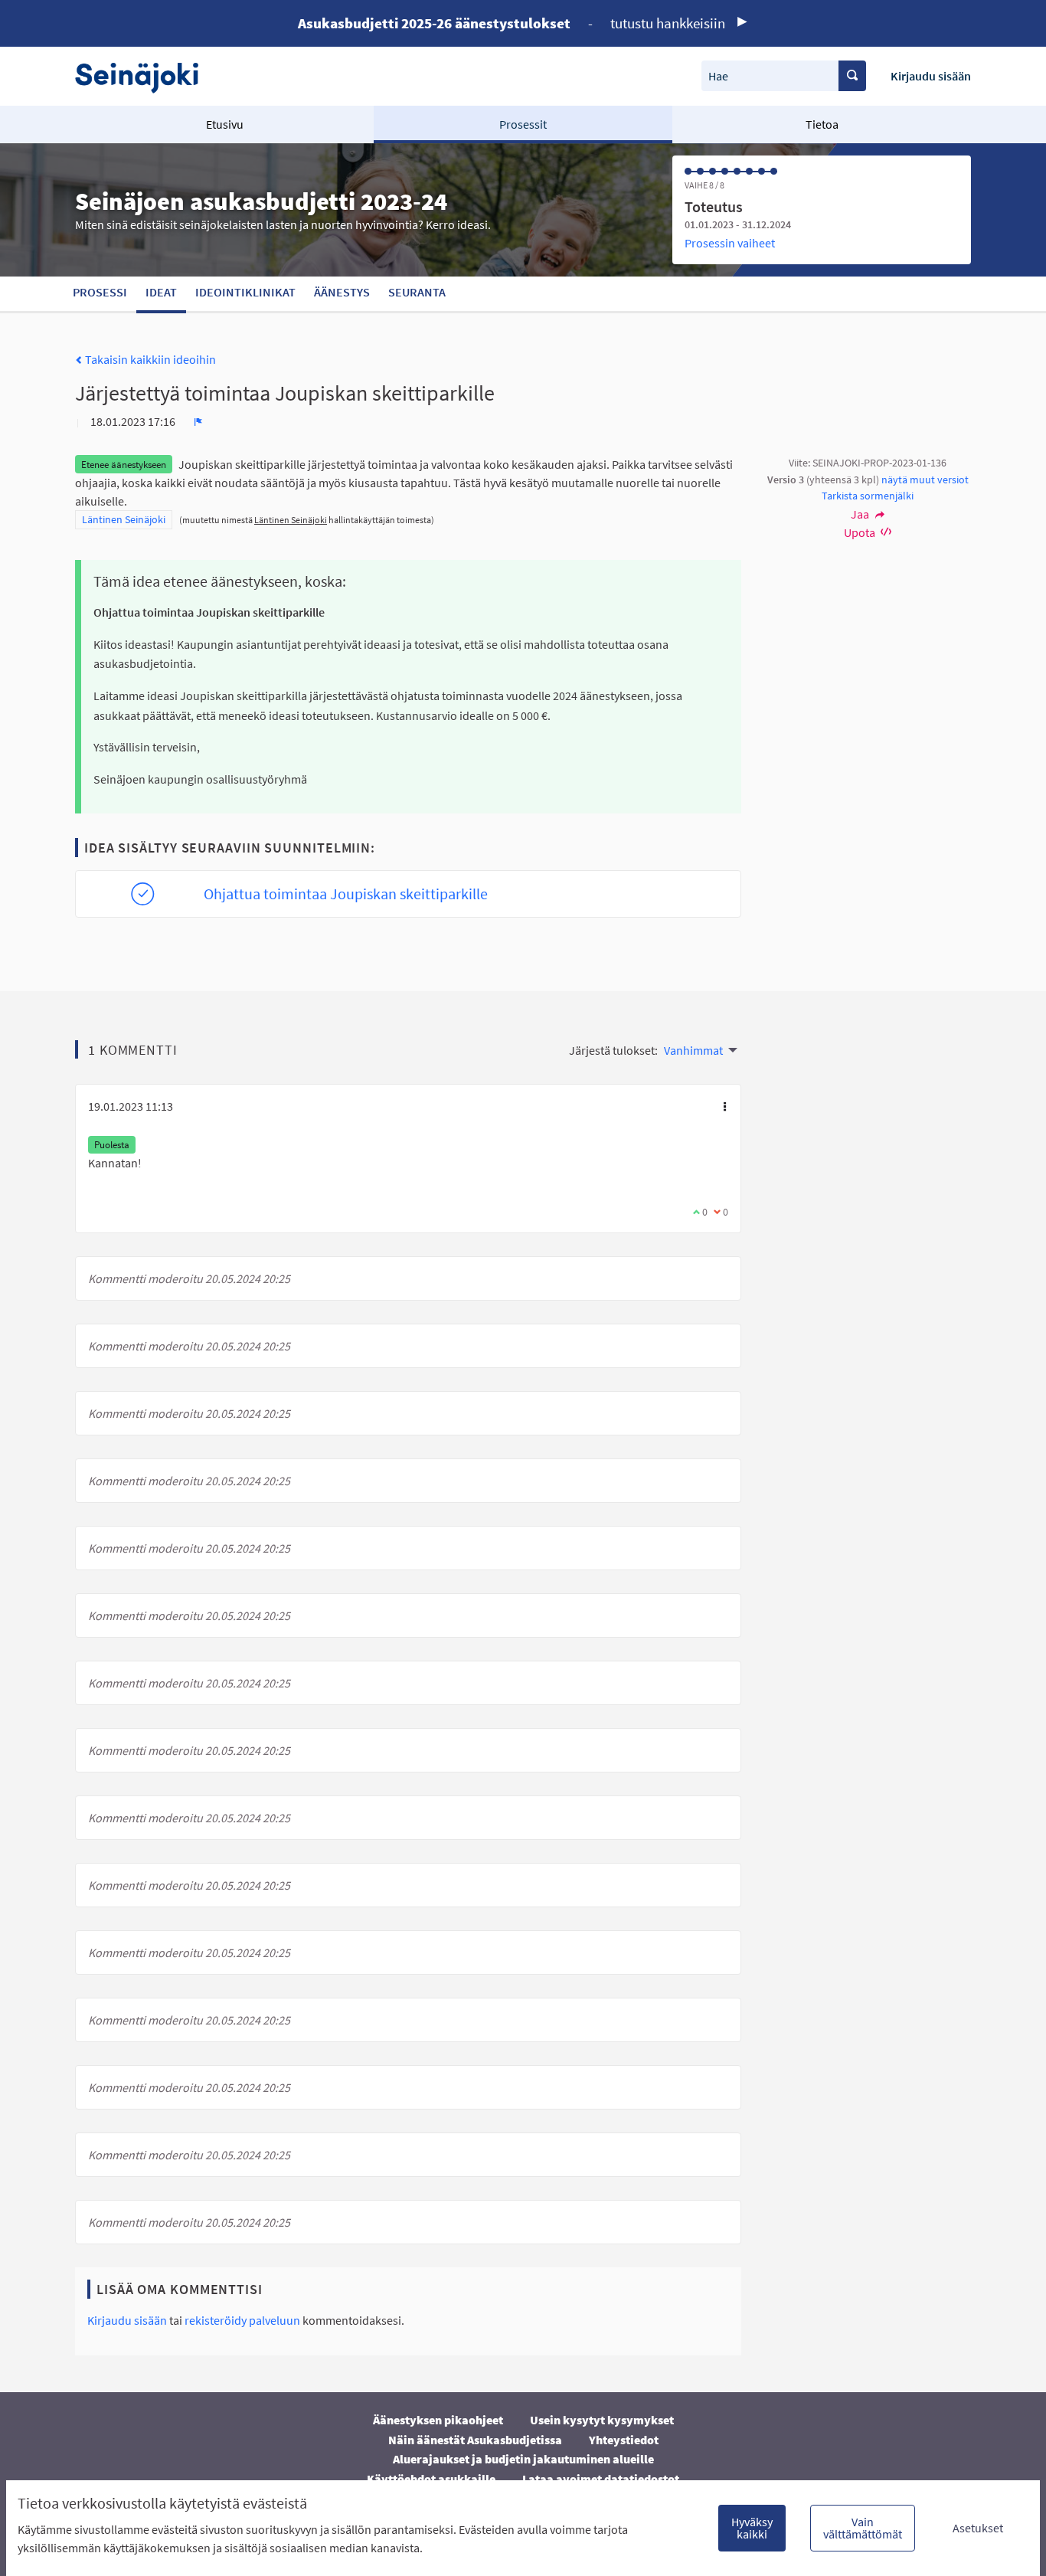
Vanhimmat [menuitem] (693, 1050)
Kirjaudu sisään (931, 76)
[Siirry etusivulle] (144, 76)
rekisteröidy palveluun (242, 2320)
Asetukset (978, 2528)
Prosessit (523, 124)
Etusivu (225, 124)
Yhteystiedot (624, 2440)
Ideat (161, 292)
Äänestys (342, 292)
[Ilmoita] (198, 421)
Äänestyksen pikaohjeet (438, 2420)
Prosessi (100, 292)
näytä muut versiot (925, 480)
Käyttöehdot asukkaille (431, 2479)
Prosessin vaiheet (730, 243)
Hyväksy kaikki (752, 2528)
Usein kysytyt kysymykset (602, 2420)
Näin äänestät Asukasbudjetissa (475, 2440)
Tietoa (822, 124)
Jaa (861, 514)
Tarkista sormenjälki (868, 496)
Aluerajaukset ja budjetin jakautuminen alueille (523, 2459)
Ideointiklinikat (245, 292)
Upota (861, 532)
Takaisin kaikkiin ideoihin (149, 359)
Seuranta (417, 292)
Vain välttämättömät (863, 2528)
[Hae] (852, 76)
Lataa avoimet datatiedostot (601, 2479)
